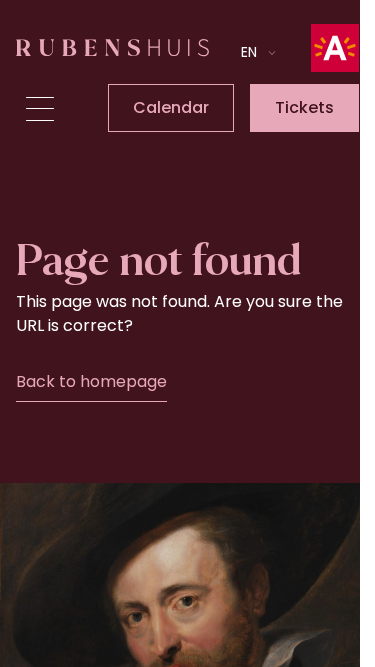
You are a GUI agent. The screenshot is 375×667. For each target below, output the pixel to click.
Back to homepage (91, 381)
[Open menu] (40, 109)
